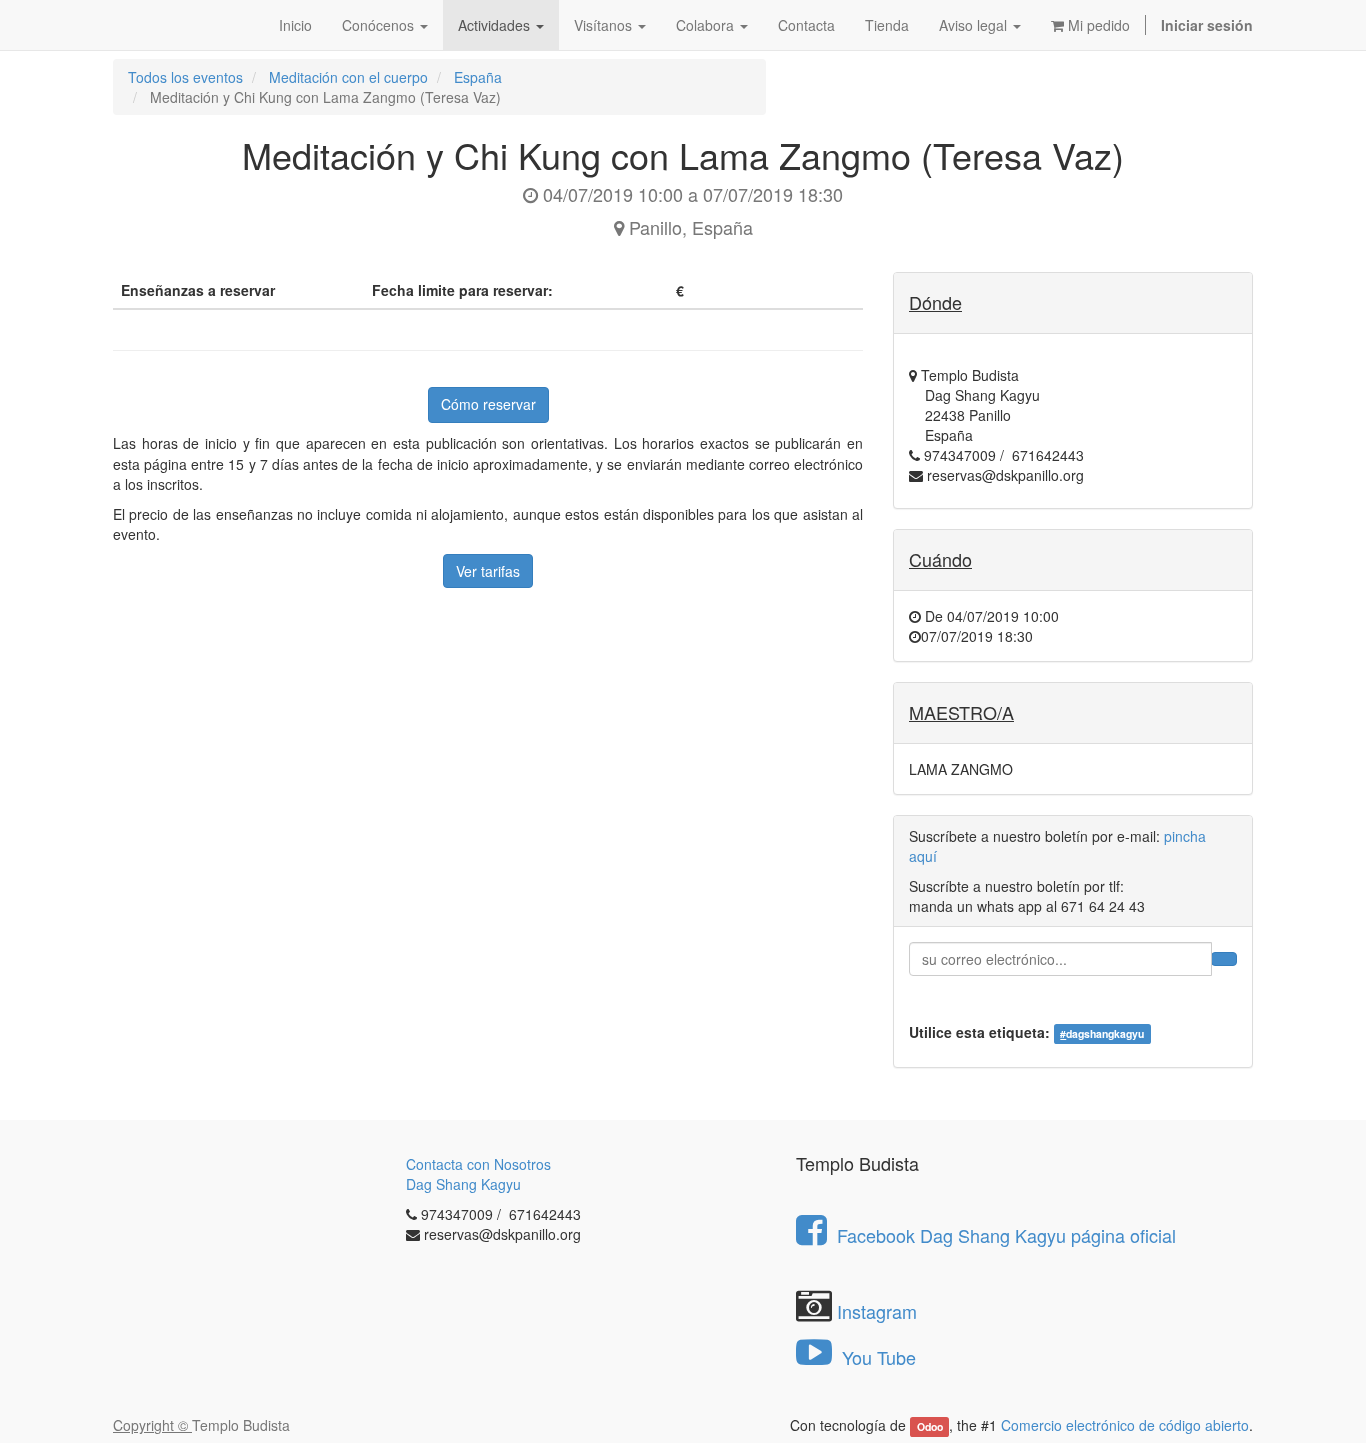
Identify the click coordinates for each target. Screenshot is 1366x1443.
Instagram (877, 1311)
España (478, 77)
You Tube (876, 1357)
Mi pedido (1097, 25)
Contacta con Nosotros (478, 1164)
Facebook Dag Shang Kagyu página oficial (1006, 1235)
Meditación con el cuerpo (348, 77)
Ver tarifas (488, 571)
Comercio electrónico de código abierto (1125, 1425)
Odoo (930, 1426)
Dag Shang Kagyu (463, 1184)
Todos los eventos (185, 77)
